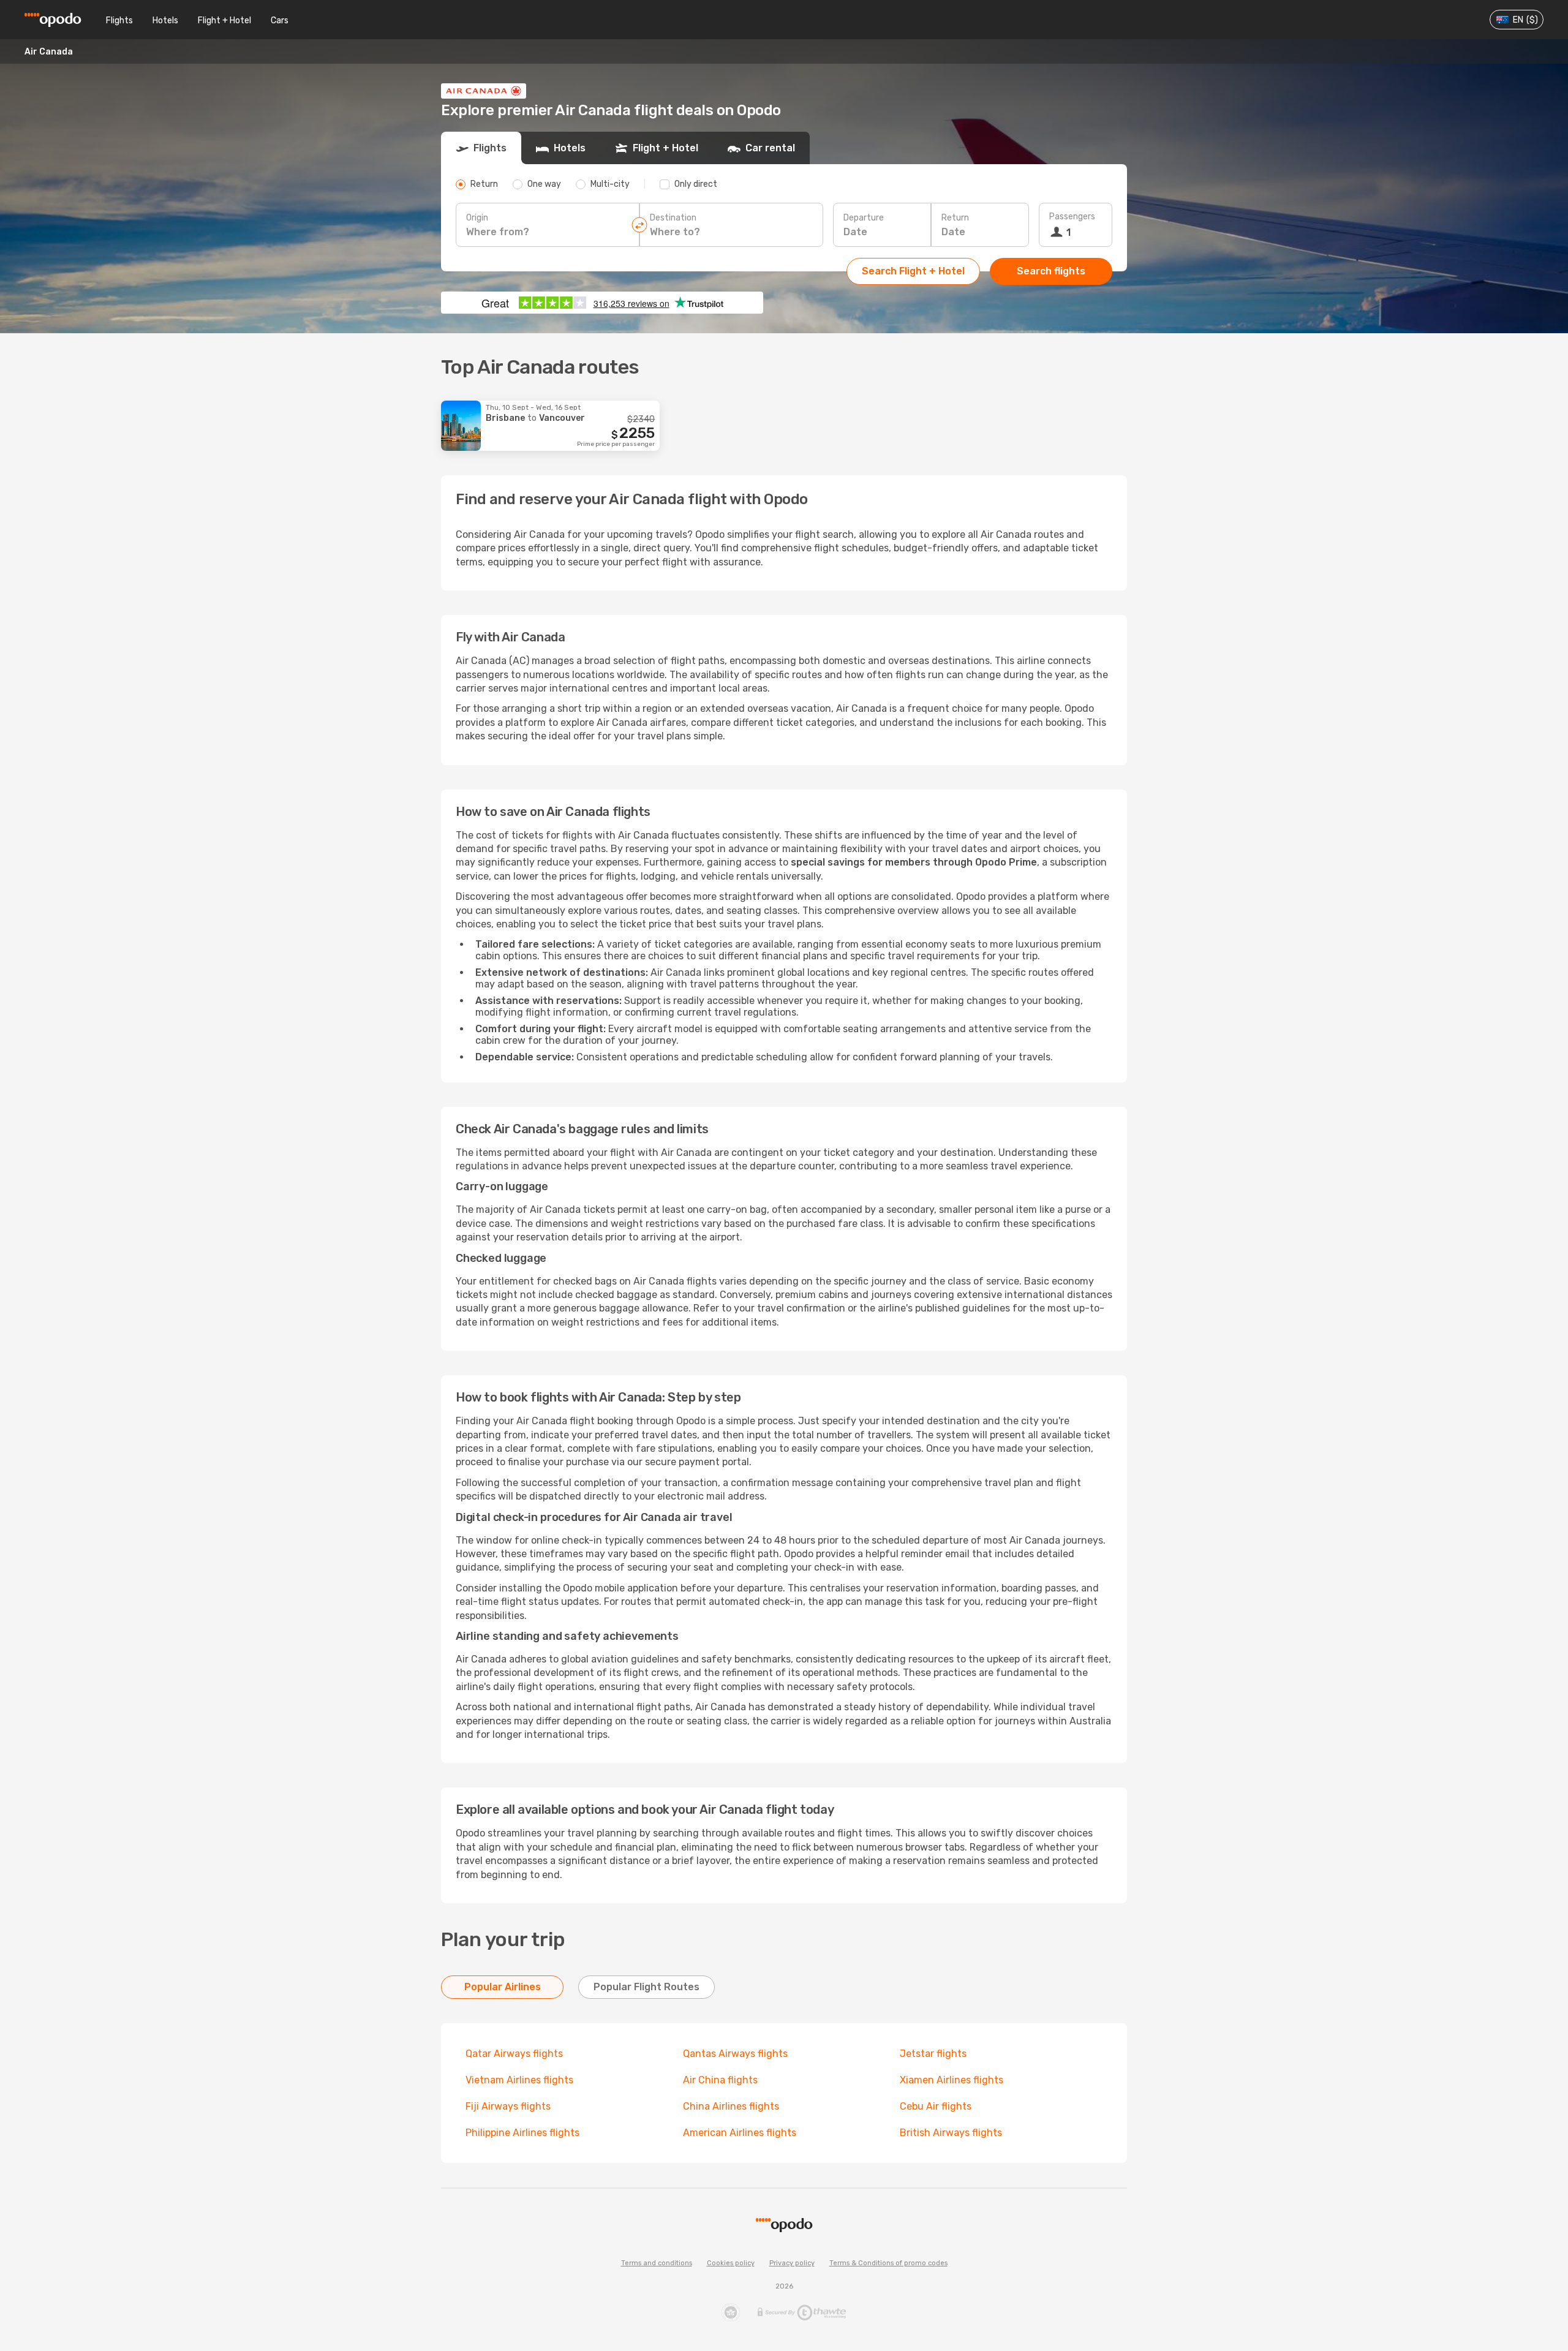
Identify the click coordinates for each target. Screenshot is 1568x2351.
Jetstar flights (933, 2054)
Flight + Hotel (224, 21)
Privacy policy (792, 2263)
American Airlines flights (740, 2133)
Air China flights (720, 2080)
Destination (673, 218)
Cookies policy (731, 2263)
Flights (119, 21)
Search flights (1051, 271)
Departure (864, 218)
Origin (477, 218)
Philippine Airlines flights (522, 2133)
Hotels (165, 21)
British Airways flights (951, 2133)
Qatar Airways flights (514, 2054)
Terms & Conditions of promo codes (888, 2263)
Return (955, 218)
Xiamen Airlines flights (952, 2080)
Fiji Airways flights (508, 2106)
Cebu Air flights (936, 2106)
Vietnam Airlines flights (519, 2080)
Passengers (1072, 217)
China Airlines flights (731, 2106)
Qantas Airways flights (735, 2054)
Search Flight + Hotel (913, 271)
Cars (280, 21)
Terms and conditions (657, 2263)
